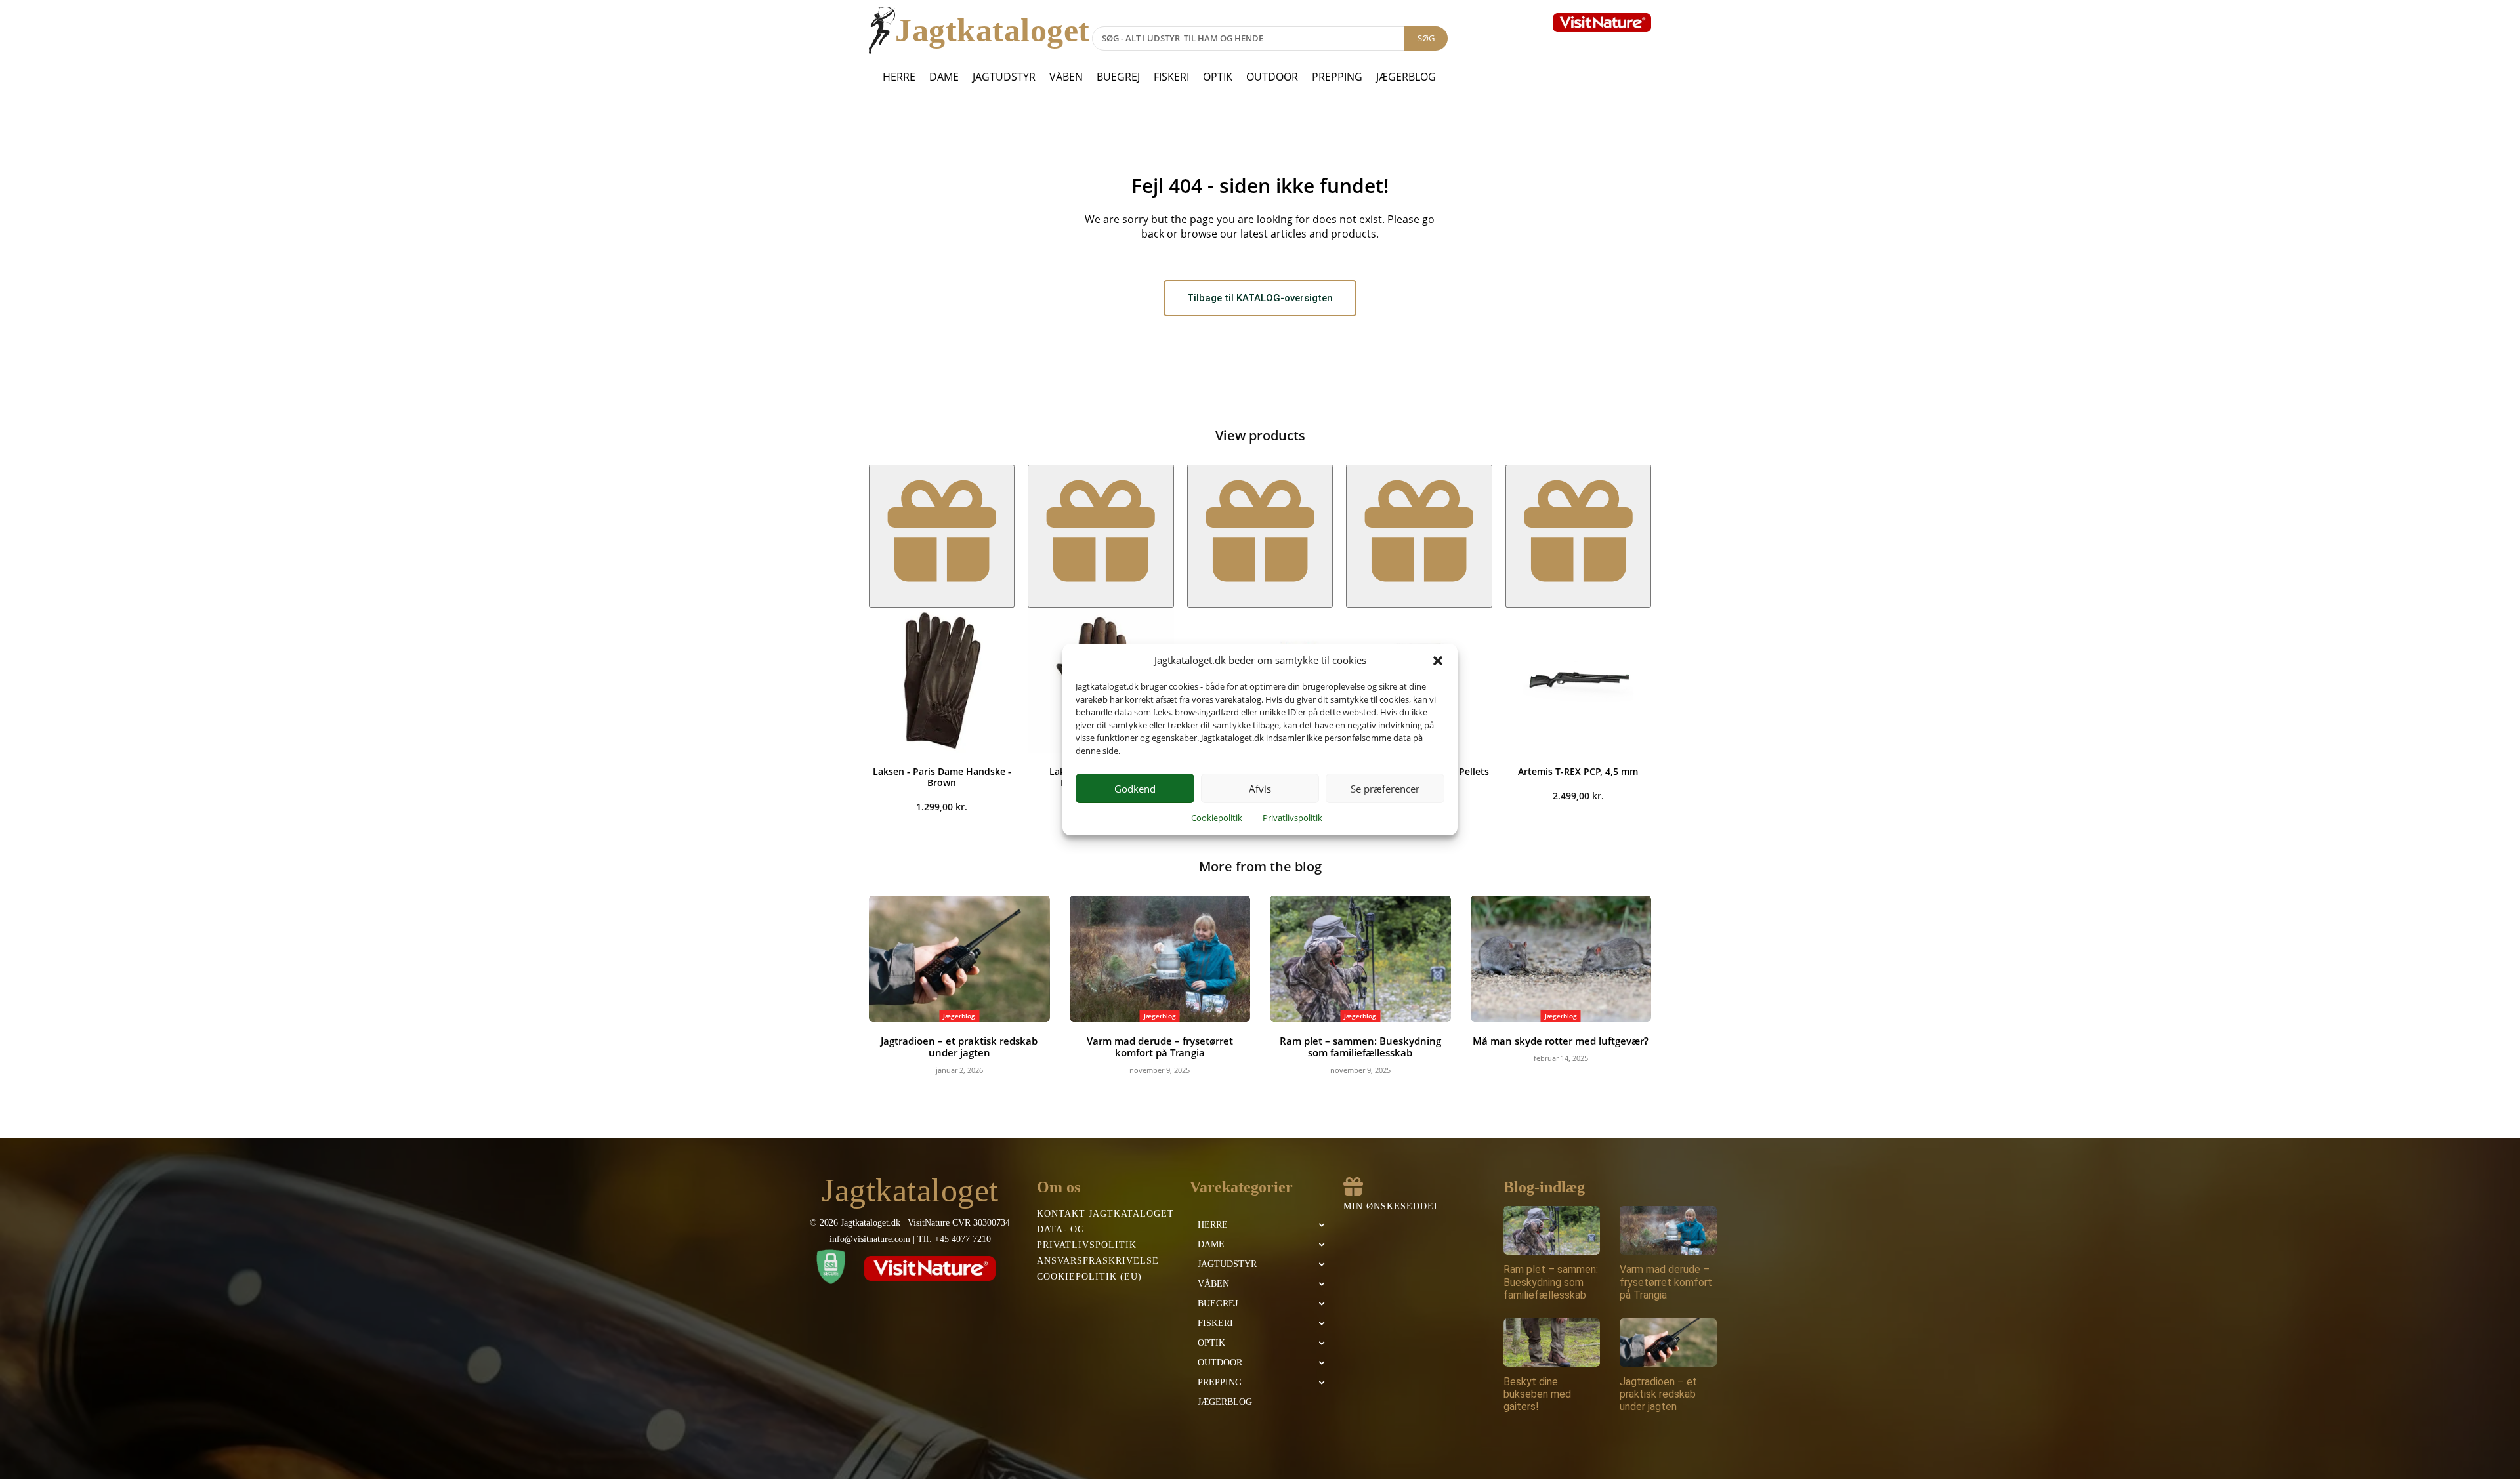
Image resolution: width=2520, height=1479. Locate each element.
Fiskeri (1171, 77)
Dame (944, 77)
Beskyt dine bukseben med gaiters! (1537, 1394)
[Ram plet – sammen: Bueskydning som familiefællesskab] (1360, 959)
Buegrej (1118, 77)
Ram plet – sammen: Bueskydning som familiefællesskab (1360, 1047)
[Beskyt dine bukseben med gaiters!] (1552, 1343)
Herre (899, 77)
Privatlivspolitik (1292, 818)
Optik (1218, 77)
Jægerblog (1406, 77)
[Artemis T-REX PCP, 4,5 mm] (1578, 680)
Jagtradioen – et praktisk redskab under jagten (959, 1047)
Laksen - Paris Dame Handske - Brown (942, 777)
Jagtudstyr (1004, 77)
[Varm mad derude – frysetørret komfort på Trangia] (1160, 959)
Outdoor (1272, 77)
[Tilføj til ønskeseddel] (942, 536)
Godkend (1135, 789)
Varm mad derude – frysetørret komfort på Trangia (1160, 1047)
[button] (1438, 661)
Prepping (1337, 77)
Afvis (1260, 789)
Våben (1066, 77)
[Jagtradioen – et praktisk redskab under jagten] (959, 959)
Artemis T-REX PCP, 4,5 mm (1578, 771)
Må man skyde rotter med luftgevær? (1561, 1041)
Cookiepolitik (1217, 818)
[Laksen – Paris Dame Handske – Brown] (942, 680)
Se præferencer (1385, 789)
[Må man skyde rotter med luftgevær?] (1561, 959)
